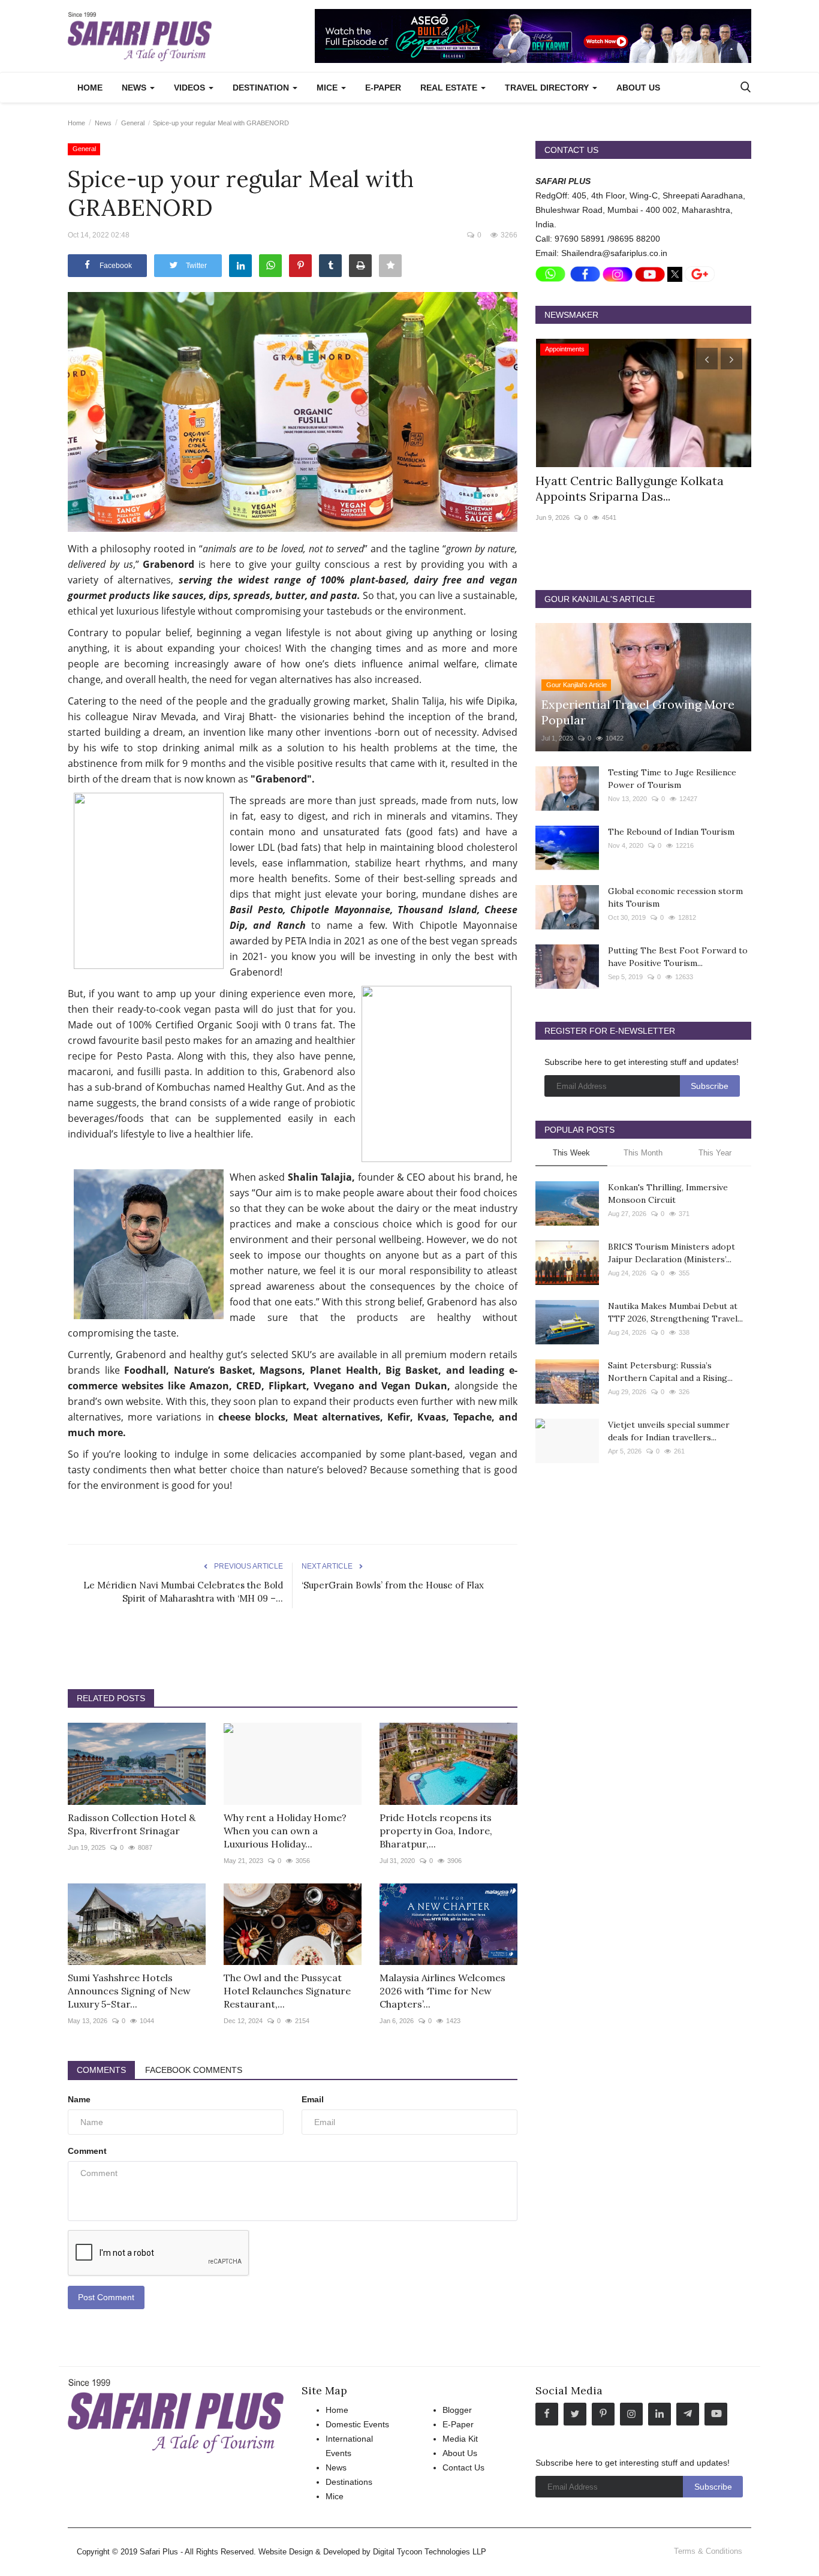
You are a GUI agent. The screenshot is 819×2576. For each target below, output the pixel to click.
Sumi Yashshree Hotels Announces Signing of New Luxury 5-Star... (129, 1991)
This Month (643, 1153)
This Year (715, 1153)
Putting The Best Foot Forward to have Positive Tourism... (678, 957)
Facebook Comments (194, 2070)
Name (79, 2099)
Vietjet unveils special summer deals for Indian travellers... (669, 1431)
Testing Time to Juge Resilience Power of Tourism (672, 779)
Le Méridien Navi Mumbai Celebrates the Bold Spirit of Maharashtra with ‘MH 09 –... (183, 1592)
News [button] (135, 88)
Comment (87, 2151)
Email (313, 2099)
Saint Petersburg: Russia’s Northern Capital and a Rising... (670, 1372)
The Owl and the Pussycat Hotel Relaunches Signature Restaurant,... (287, 1991)
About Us (638, 88)
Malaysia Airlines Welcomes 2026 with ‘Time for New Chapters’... (442, 1991)
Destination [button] (262, 88)
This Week (571, 1153)
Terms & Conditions (708, 2551)
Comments (101, 2070)
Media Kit (460, 2439)
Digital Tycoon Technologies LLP (430, 2552)
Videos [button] (191, 88)
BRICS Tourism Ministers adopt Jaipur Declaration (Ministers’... (672, 1253)
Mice (335, 2496)
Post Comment (106, 2297)
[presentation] (707, 359)
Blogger (457, 2410)
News (103, 123)
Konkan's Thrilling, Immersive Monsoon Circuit (668, 1194)
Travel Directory (548, 88)
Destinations (349, 2482)
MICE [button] (328, 88)
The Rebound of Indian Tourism (671, 832)
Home (90, 88)
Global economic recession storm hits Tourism (675, 897)
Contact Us (463, 2467)
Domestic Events (357, 2424)
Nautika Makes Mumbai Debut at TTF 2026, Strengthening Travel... (675, 1312)
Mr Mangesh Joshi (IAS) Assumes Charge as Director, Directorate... (629, 488)
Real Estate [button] (450, 88)
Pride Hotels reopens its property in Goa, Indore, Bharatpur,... (436, 1831)
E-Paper (383, 88)
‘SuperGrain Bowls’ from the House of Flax (393, 1585)
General (133, 123)
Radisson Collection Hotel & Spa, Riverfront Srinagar (132, 1824)
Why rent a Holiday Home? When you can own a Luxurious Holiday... (285, 1831)
